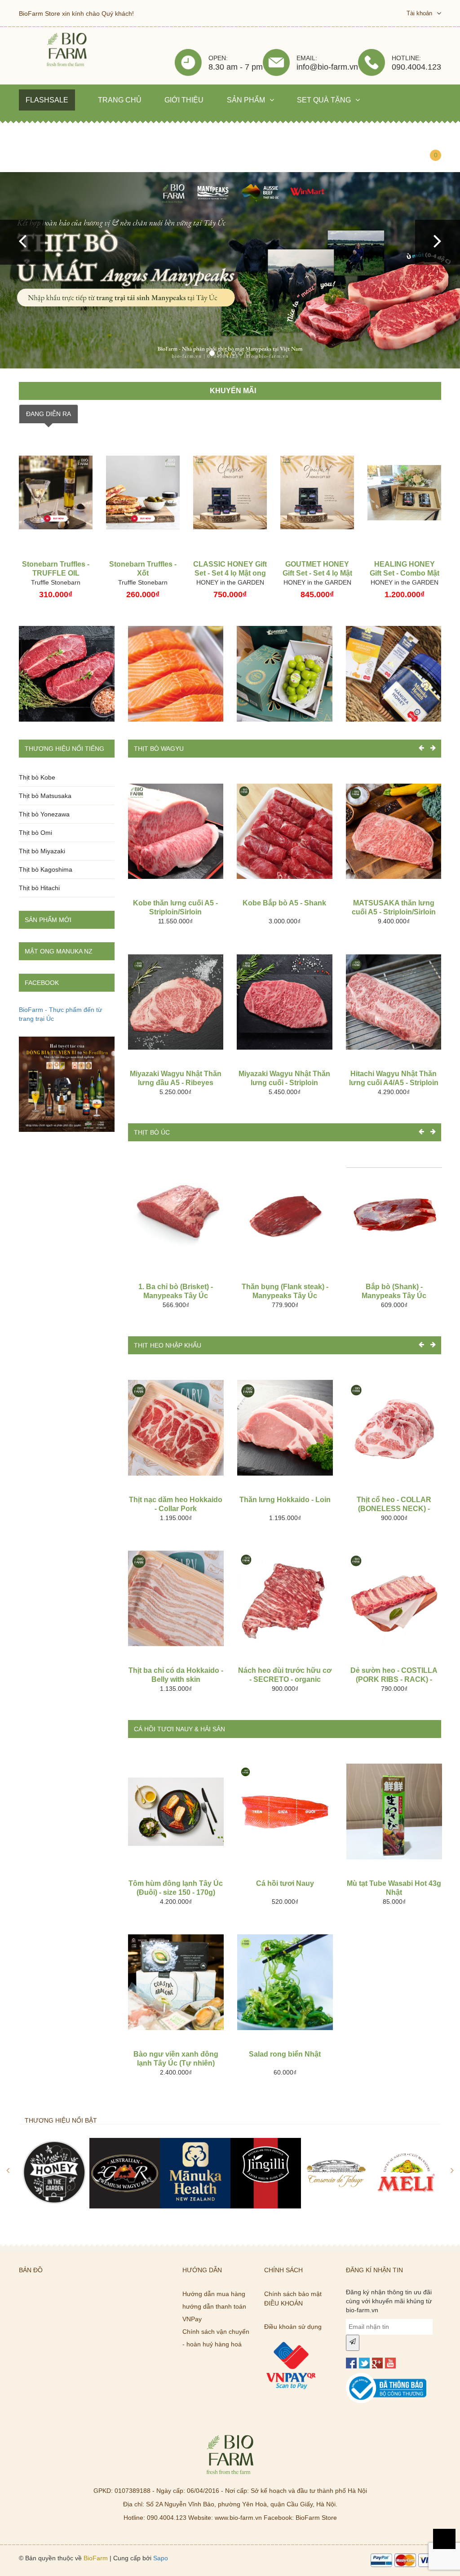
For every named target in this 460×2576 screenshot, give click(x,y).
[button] (22, 242)
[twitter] (364, 2363)
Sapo (161, 2558)
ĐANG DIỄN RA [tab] (49, 414)
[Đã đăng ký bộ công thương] (386, 2377)
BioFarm (96, 2558)
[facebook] (351, 2363)
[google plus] (377, 2363)
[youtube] (390, 2363)
